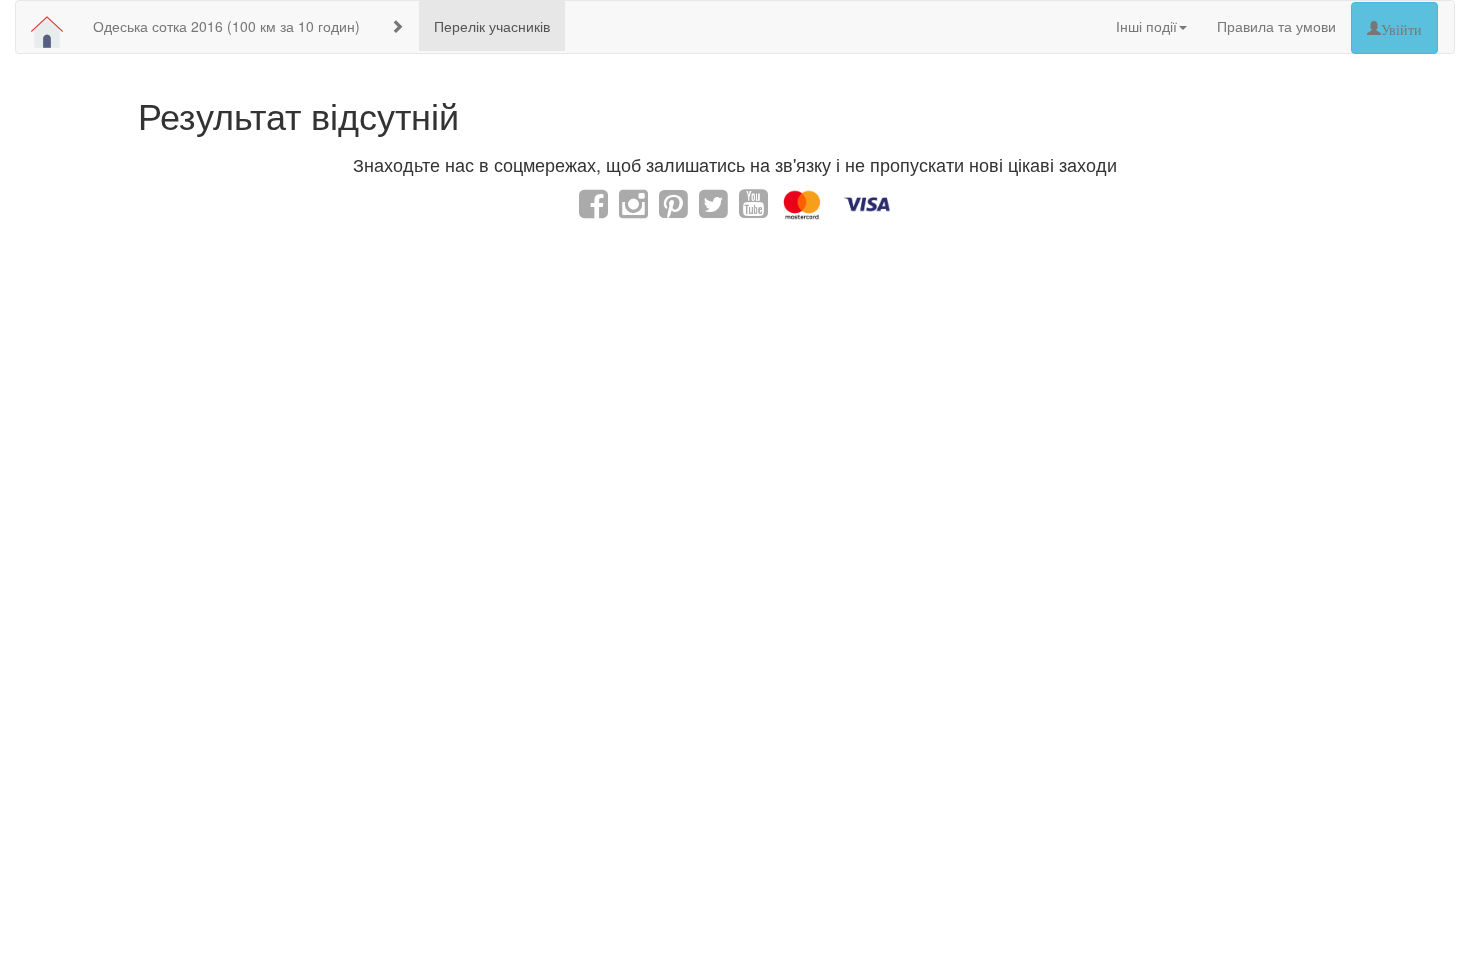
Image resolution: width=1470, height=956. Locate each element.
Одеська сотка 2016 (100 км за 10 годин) (226, 26)
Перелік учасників (492, 26)
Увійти (1401, 28)
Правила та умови (1276, 26)
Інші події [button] (1146, 26)
